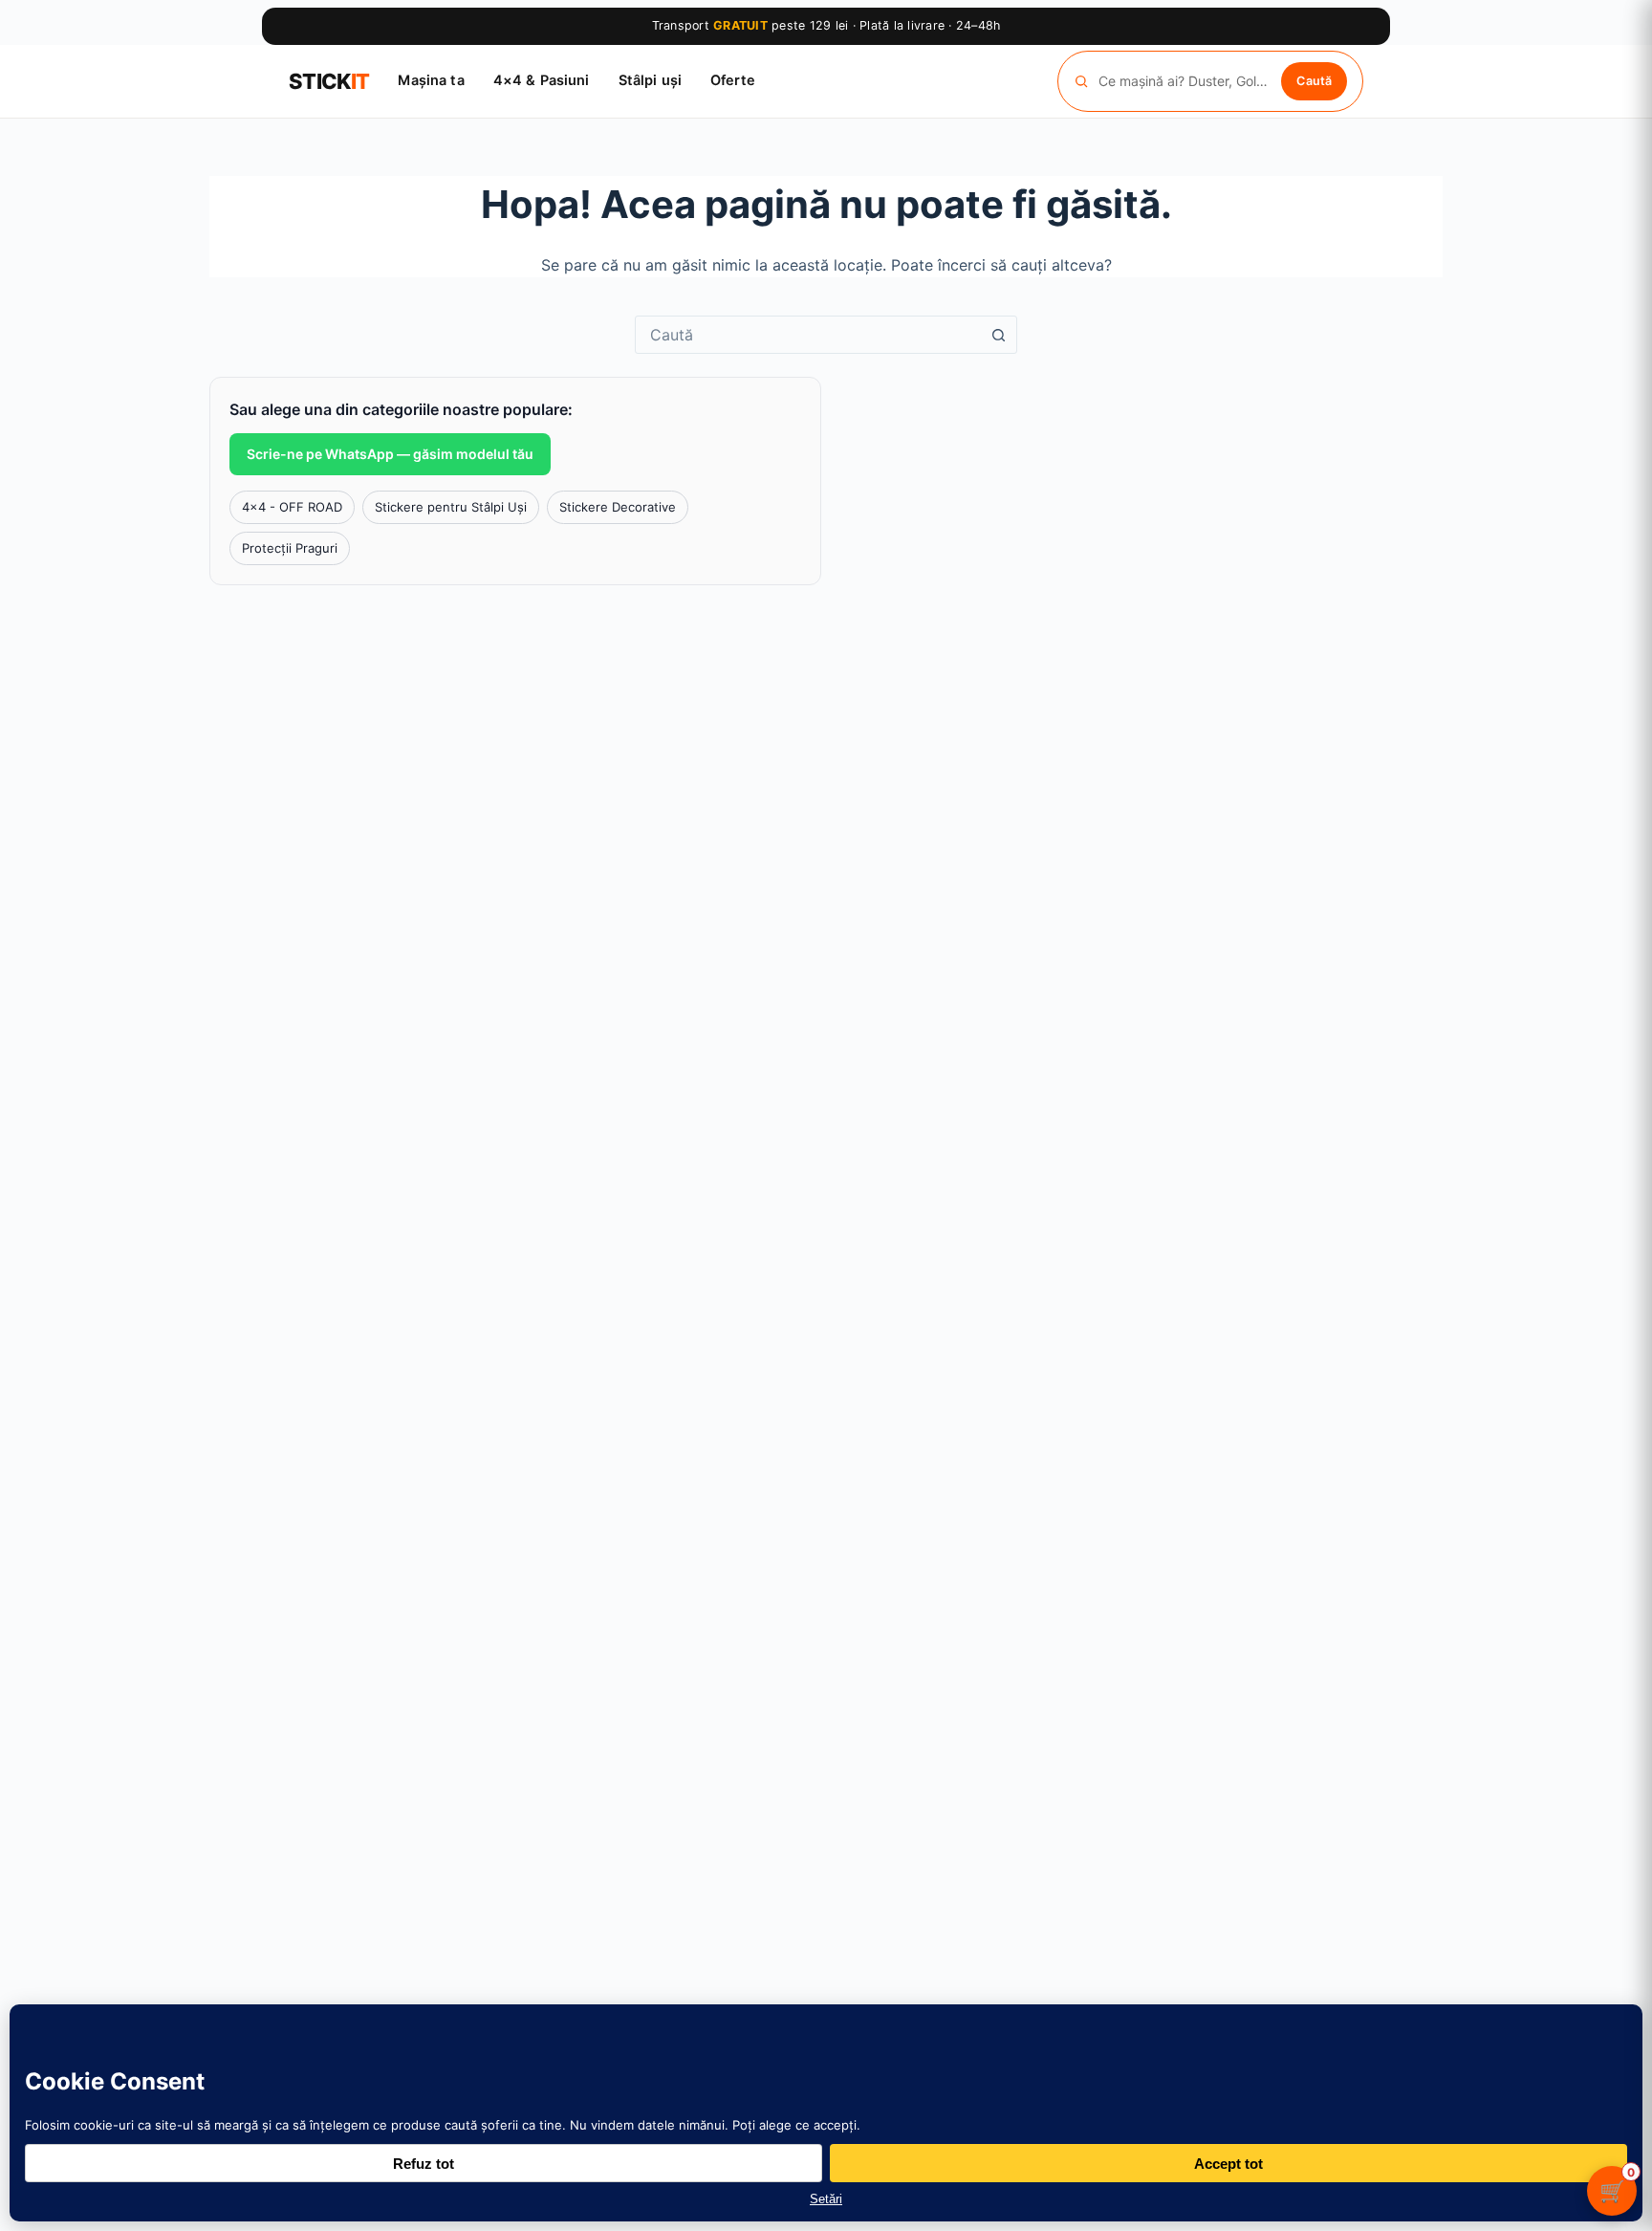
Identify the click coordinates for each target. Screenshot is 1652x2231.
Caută (1314, 80)
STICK (329, 81)
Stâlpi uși (650, 80)
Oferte (733, 80)
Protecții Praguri (290, 548)
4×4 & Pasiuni (542, 80)
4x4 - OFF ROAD (292, 507)
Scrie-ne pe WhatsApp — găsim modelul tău (390, 454)
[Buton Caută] (998, 335)
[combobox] (808, 335)
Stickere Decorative (618, 507)
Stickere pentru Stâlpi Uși (451, 507)
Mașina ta (431, 80)
